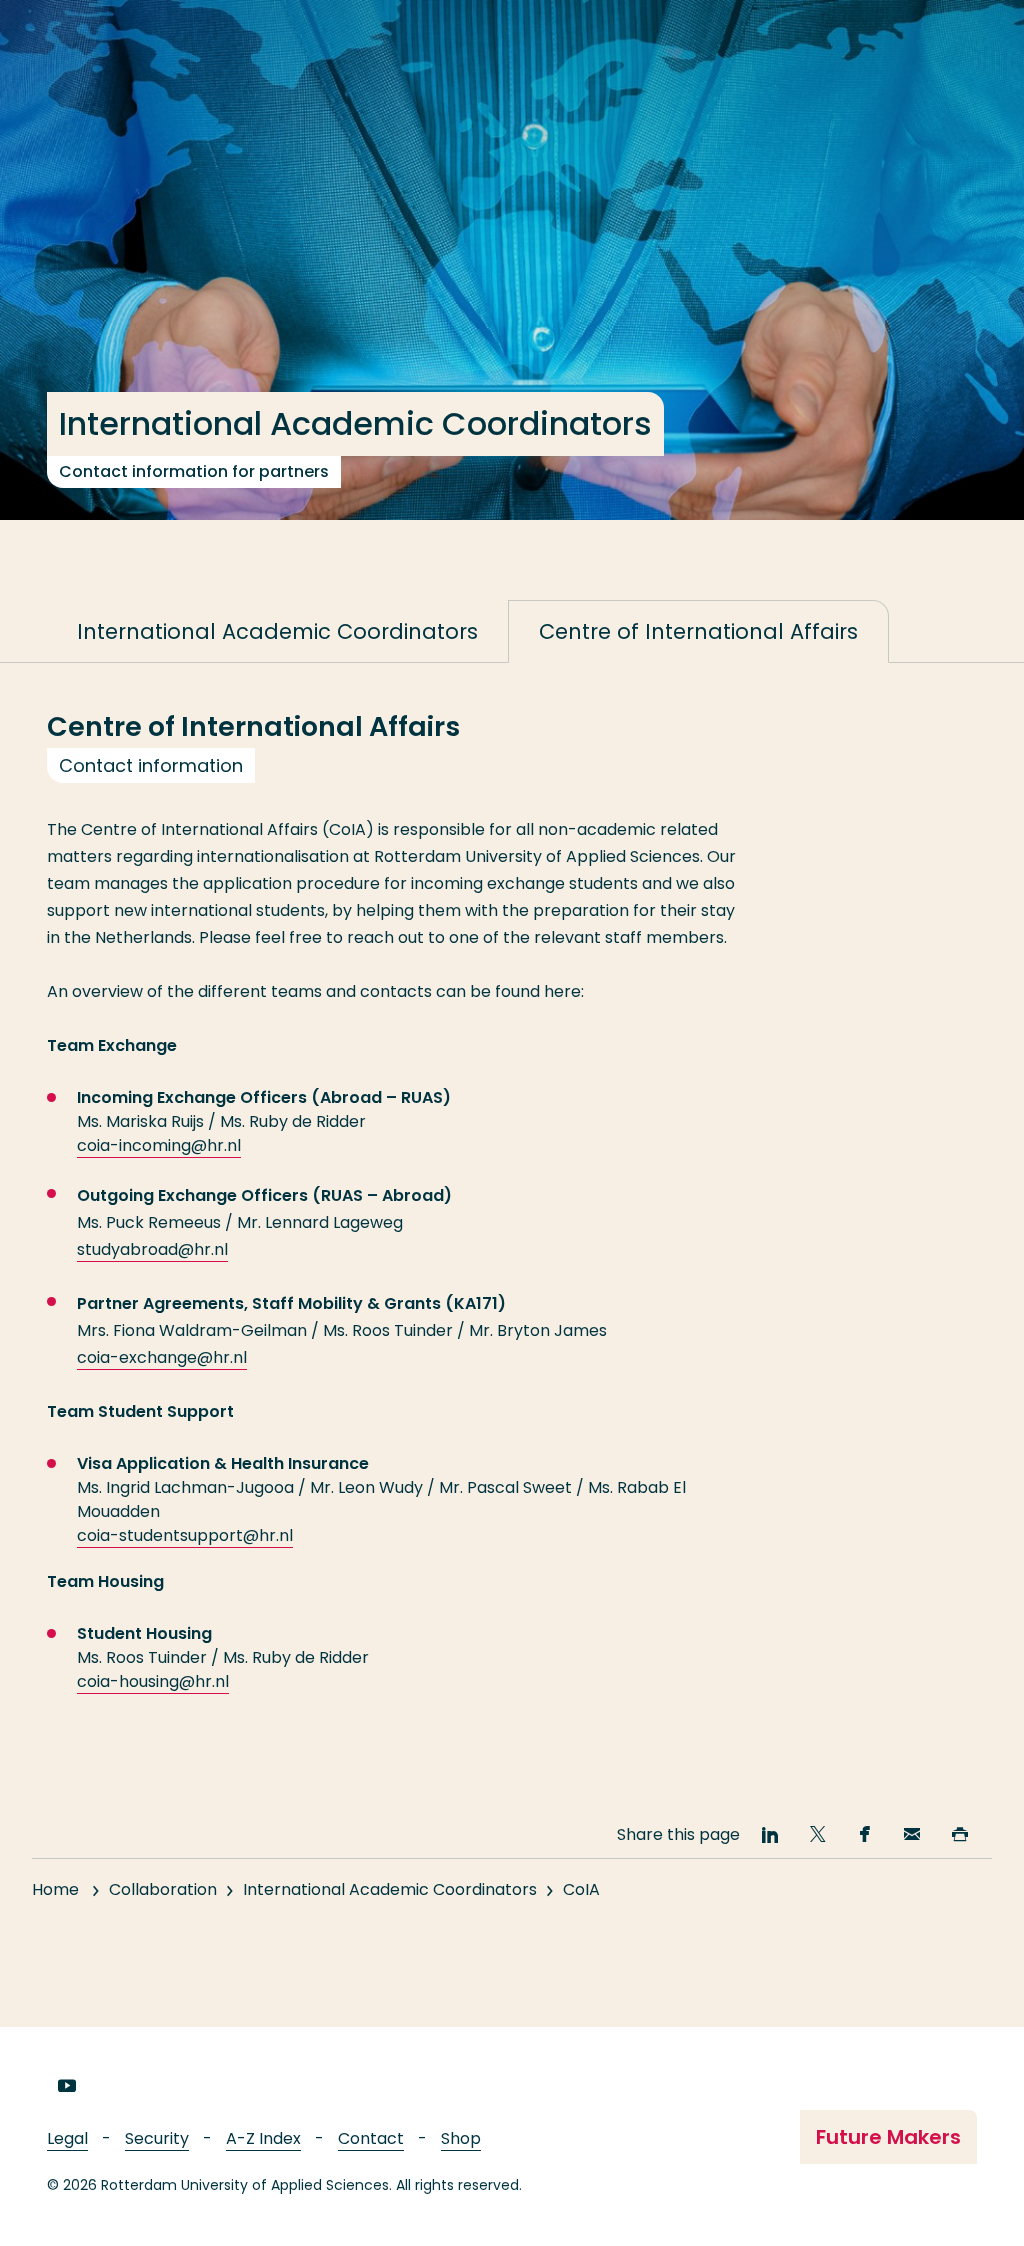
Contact (371, 2138)
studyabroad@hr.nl (152, 1249)
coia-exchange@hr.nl (162, 1357)
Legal (67, 2138)
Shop (461, 2138)
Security (157, 2138)
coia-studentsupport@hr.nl (185, 1535)
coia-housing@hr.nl (153, 1681)
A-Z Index (263, 2138)
